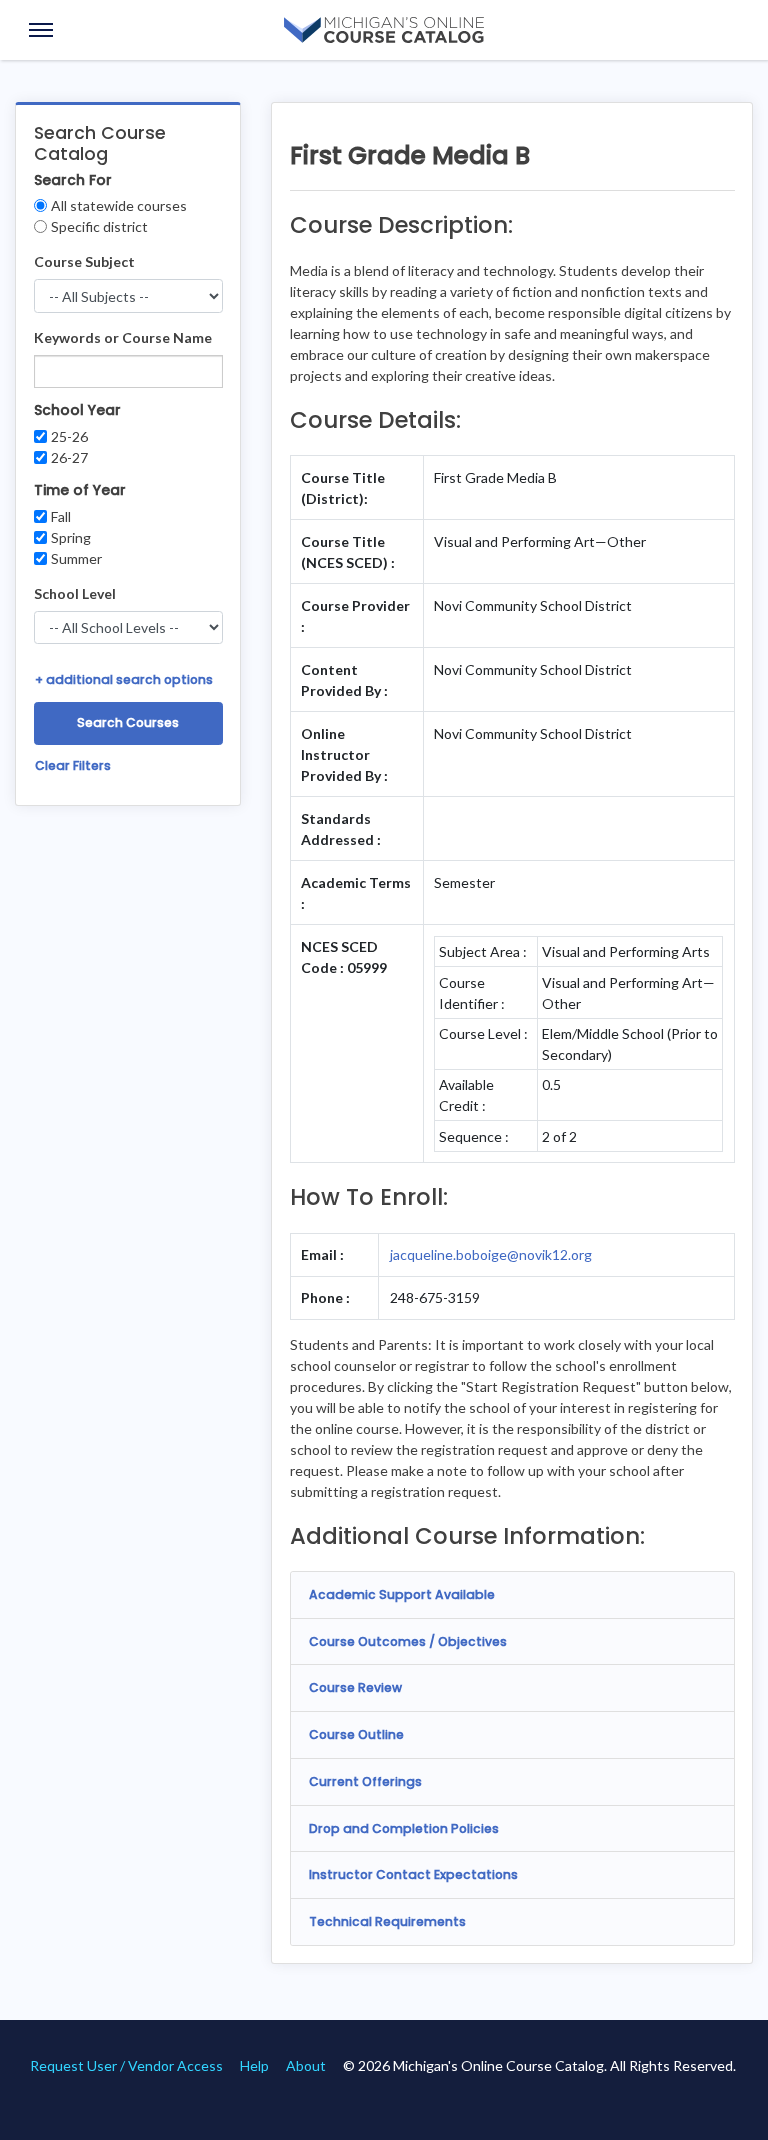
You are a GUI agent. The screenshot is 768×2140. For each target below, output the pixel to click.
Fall (61, 516)
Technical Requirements (387, 1921)
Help (254, 2065)
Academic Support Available (402, 1594)
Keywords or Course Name (123, 337)
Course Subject (84, 261)
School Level (75, 593)
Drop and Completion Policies (404, 1828)
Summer (76, 558)
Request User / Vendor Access (126, 2065)
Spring (71, 537)
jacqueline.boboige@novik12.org (491, 1254)
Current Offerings (365, 1781)
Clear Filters (73, 765)
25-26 (69, 436)
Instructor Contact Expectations (413, 1874)
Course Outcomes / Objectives (408, 1641)
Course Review (355, 1687)
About (306, 2065)
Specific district (99, 226)
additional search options (124, 679)
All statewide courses (119, 205)
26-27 (69, 457)
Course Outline (356, 1734)
